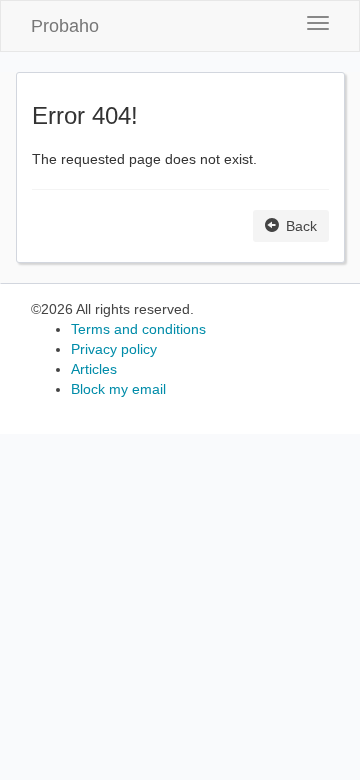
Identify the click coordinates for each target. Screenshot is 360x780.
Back (299, 226)
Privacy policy (114, 349)
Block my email (118, 389)
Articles (94, 369)
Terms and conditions (138, 329)
